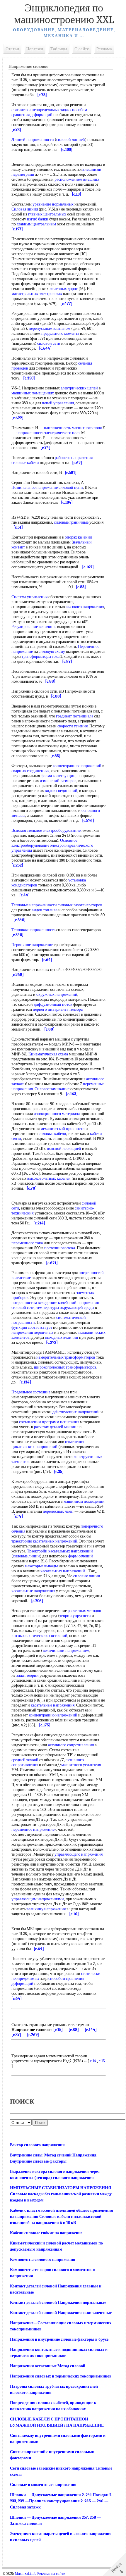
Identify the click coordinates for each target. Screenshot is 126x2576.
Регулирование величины (34, 627)
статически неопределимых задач (40, 110)
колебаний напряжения (78, 1303)
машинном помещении (84, 1501)
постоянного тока (60, 1248)
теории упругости (75, 1616)
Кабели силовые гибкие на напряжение (46, 2233)
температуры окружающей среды (65, 1308)
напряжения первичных (32, 1332)
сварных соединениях (30, 771)
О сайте (82, 49)
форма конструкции (58, 776)
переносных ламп (58, 1511)
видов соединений (61, 791)
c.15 (102, 2061)
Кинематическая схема (48, 1054)
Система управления (29, 597)
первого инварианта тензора (58, 1009)
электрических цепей (79, 388)
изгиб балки (38, 219)
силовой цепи (71, 488)
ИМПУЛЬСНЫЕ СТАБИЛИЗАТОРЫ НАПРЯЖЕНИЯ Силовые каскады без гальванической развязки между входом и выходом (61, 2194)
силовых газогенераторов (80, 905)
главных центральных (47, 214)
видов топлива (45, 910)
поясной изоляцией (64, 1149)
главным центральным (36, 224)
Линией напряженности (33, 140)
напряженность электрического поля (48, 433)
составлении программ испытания (49, 1422)
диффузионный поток (53, 1004)
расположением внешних (77, 179)
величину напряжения (46, 1909)
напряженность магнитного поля (73, 428)
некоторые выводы (41, 1566)
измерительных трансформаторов (66, 1357)
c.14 (93, 2061)
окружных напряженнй (57, 994)
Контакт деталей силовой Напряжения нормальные (58, 2302)
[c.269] (33, 2035)
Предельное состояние (31, 1392)
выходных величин (62, 1337)
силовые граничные (71, 522)
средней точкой (25, 1760)
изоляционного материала (57, 1114)
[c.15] (58, 2030)
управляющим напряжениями (38, 1899)
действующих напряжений (76, 1412)
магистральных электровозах (37, 294)
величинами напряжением (66, 1651)
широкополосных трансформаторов (65, 1367)
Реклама (104, 49)
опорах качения (78, 537)
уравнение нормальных (53, 204)
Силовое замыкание (52, 1089)
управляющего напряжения (79, 1854)
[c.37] (16, 2035)
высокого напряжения (85, 607)
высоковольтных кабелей (49, 1178)
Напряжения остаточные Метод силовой (48, 2366)
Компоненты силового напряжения (43, 2260)
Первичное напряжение (32, 945)
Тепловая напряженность (33, 930)
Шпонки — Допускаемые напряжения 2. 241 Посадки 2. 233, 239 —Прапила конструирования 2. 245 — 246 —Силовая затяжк (61, 2501)
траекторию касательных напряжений (44, 1541)
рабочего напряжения (74, 458)
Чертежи (35, 49)
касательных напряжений (63, 1571)
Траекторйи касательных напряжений (60, 1551)
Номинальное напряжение (35, 488)
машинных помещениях (33, 393)
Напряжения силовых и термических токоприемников (61, 2376)
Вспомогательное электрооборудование (46, 830)
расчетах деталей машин (55, 1427)
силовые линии (26, 1556)
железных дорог (64, 289)
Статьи (12, 49)
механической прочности (63, 1129)
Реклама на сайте (51, 2574)
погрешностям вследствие (34, 1303)
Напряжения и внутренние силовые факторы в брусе (59, 2339)
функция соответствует (32, 1327)
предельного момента (60, 333)
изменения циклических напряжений (48, 1444)
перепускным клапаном (50, 328)
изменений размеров (58, 781)
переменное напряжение (33, 1829)
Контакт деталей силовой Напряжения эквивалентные (61, 2313)
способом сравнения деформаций (49, 112)
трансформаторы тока (41, 656)
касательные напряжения (33, 1591)
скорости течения (73, 726)
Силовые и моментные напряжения (43, 2485)
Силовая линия (25, 209)
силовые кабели (25, 463)
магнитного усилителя (81, 1765)
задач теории (28, 1675)
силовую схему (52, 652)
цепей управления (58, 403)
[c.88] (74, 2030)
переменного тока (27, 1243)
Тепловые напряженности (34, 905)
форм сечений (81, 1556)
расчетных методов (84, 1611)
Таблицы (59, 49)
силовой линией (71, 140)
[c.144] (91, 2030)
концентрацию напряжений (77, 766)
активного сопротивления (71, 1745)
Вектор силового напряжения (37, 2145)
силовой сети (49, 343)
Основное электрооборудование (44, 843)
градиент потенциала (75, 716)
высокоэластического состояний (39, 1636)
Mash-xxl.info (25, 2574)
